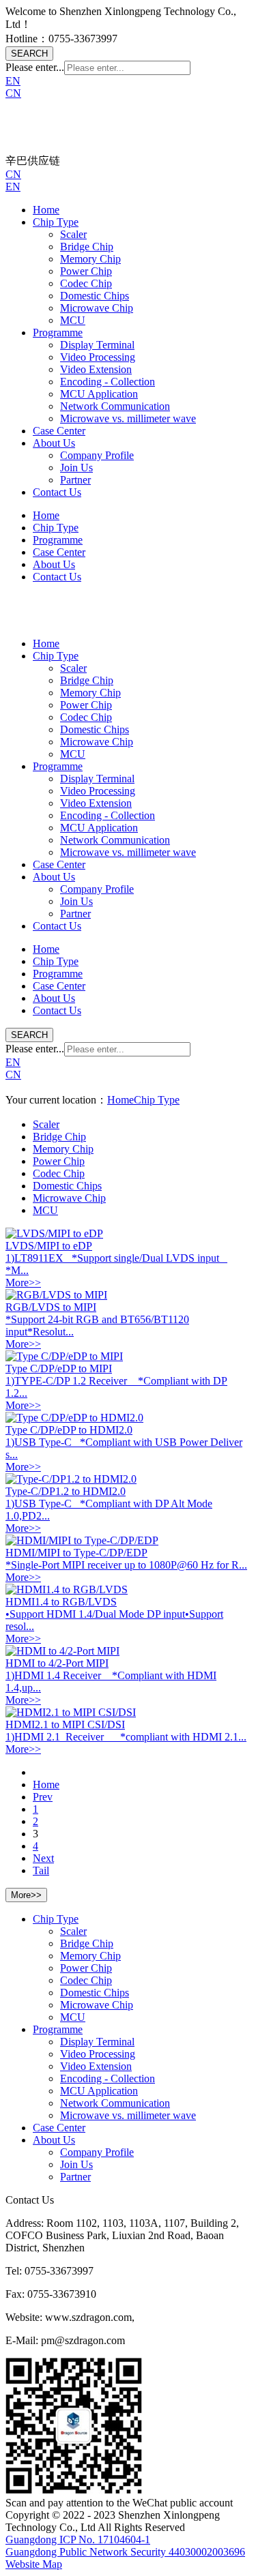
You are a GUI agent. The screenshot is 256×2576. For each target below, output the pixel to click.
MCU (73, 320)
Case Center (59, 431)
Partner (75, 480)
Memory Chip (90, 259)
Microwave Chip (97, 308)
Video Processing (98, 357)
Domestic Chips (95, 296)
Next (43, 1858)
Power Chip (86, 271)
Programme (58, 332)
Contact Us (57, 492)
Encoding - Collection (108, 382)
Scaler (73, 234)
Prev (43, 1797)
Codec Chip (86, 283)
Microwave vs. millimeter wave (128, 418)
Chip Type (56, 222)
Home (46, 210)
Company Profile (97, 455)
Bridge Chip (87, 247)
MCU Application (99, 394)
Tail (41, 1870)
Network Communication (115, 406)
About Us (54, 443)
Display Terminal (97, 345)
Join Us (76, 468)
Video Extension (96, 369)
